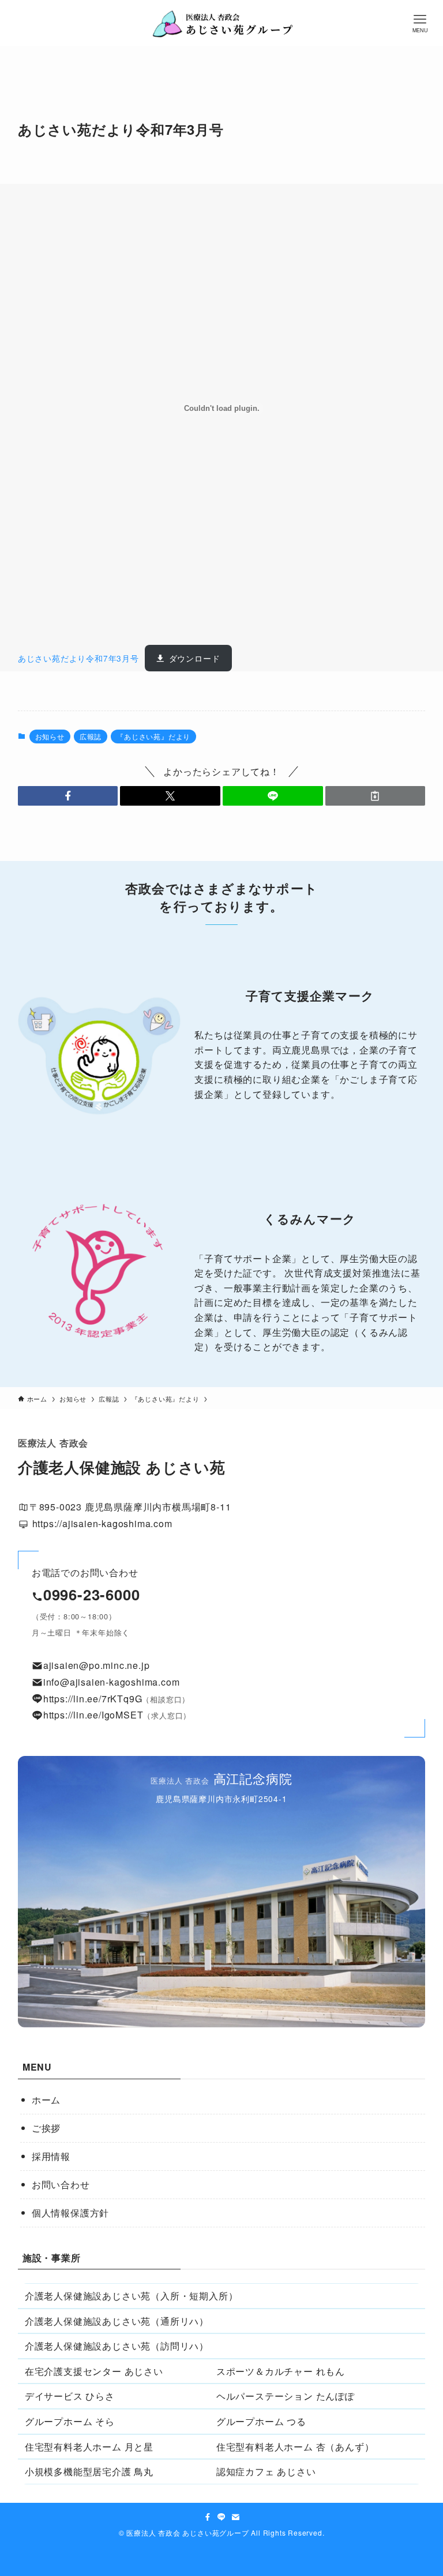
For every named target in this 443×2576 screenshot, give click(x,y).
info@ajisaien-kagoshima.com (112, 1682)
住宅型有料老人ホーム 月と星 (89, 2447)
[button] (68, 796)
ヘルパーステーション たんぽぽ (286, 2396)
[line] (221, 2517)
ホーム (46, 2100)
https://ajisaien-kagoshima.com (101, 1523)
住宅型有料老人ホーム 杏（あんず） (295, 2447)
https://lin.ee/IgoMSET (93, 1715)
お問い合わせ (61, 2184)
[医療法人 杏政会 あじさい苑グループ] (221, 23)
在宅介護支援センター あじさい (94, 2371)
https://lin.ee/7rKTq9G (93, 1699)
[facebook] (208, 2517)
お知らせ (50, 736)
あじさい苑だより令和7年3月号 (78, 658)
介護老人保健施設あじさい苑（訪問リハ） (117, 2346)
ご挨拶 (46, 2128)
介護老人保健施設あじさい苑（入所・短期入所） (132, 2296)
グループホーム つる (261, 2421)
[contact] (235, 2517)
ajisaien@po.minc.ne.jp (97, 1665)
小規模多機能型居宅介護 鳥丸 (89, 2471)
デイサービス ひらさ (70, 2396)
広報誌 (91, 736)
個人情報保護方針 (70, 2213)
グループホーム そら (70, 2421)
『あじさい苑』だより (153, 736)
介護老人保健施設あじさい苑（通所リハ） (117, 2321)
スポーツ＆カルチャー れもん (281, 2371)
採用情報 (51, 2156)
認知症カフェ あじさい (266, 2471)
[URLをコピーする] (376, 796)
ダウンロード (195, 658)
